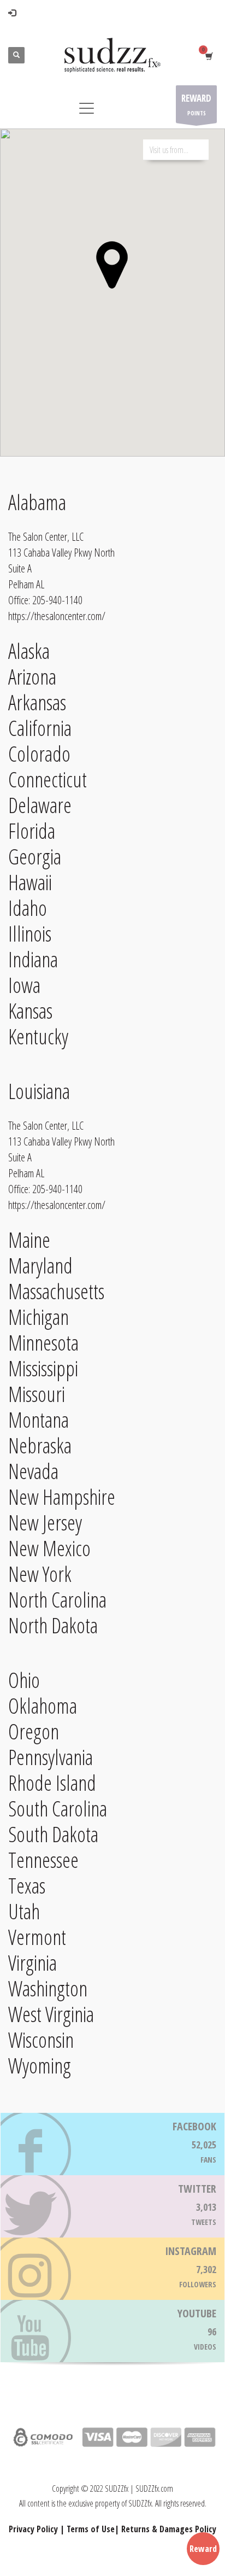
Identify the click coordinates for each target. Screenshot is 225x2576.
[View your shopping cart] (208, 56)
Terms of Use (91, 2529)
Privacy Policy (33, 2529)
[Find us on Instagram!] (112, 2269)
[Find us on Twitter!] (112, 2206)
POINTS (196, 104)
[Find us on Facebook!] (112, 2144)
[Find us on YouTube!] (112, 2331)
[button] (112, 265)
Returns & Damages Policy (169, 2529)
